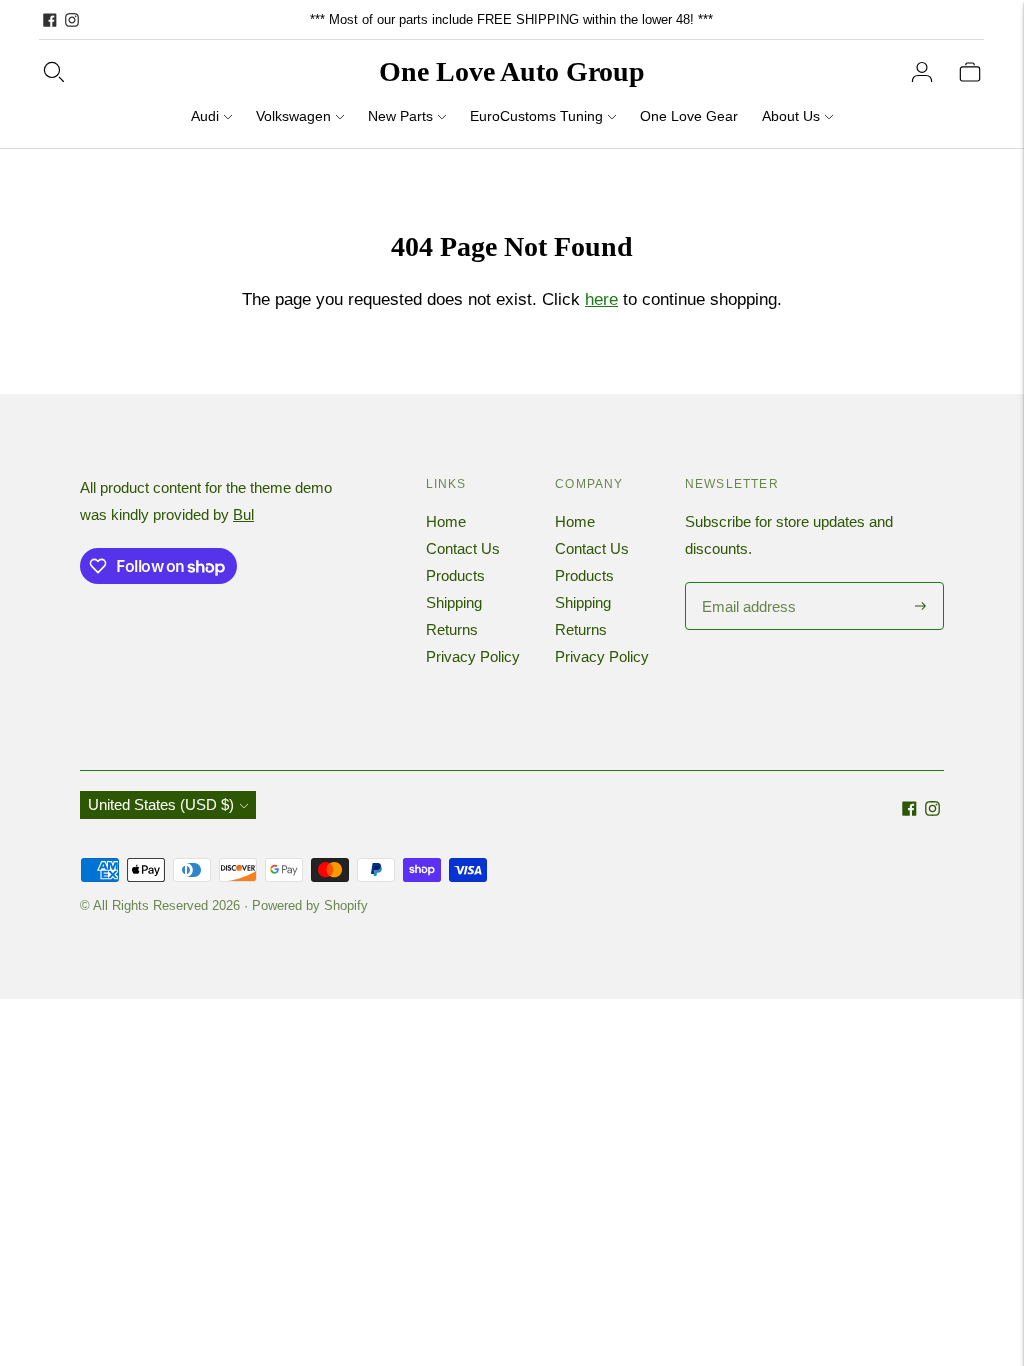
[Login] (922, 72)
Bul (243, 514)
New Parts (400, 116)
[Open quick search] (54, 72)
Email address (746, 583)
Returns (452, 629)
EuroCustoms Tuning (536, 116)
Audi (205, 116)
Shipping (454, 602)
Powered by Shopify (310, 905)
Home (446, 521)
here (601, 299)
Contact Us (463, 548)
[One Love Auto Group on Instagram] (72, 20)
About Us (791, 116)
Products (455, 575)
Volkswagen (293, 116)
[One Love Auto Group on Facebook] (50, 20)
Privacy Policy (473, 656)
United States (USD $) (161, 804)
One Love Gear (689, 116)
